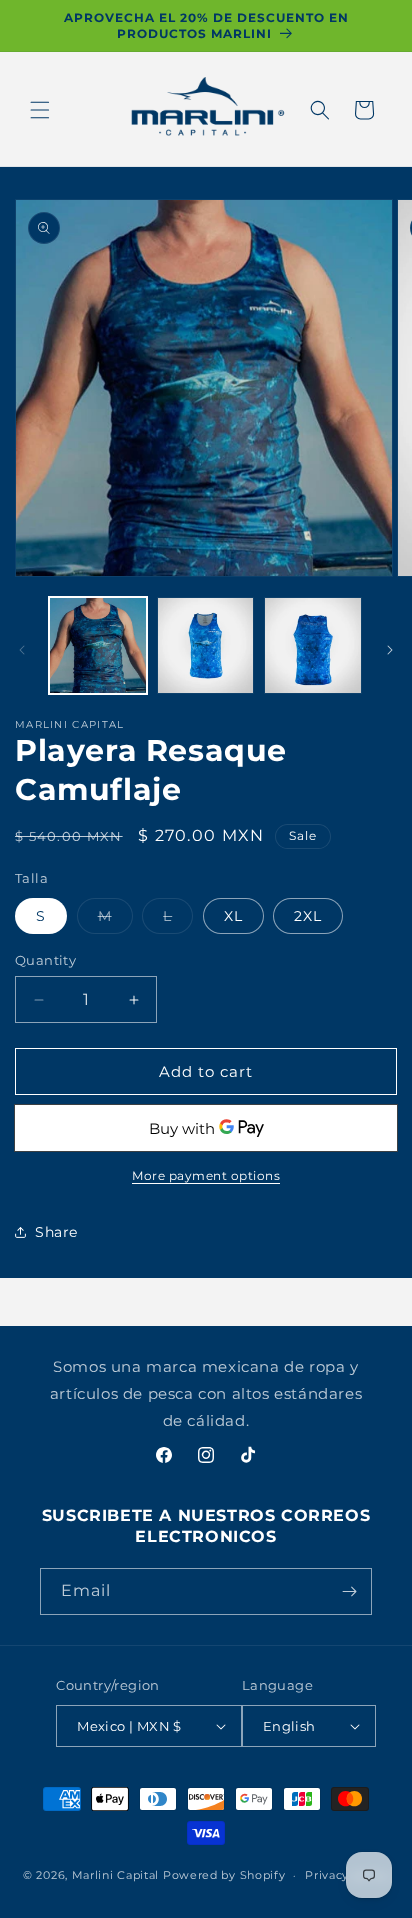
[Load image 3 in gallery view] (313, 646)
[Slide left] (22, 650)
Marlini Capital (116, 1875)
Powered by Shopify (224, 1875)
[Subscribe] (349, 1591)
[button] (40, 110)
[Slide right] (390, 650)
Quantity (45, 960)
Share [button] (56, 1232)
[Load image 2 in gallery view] (206, 646)
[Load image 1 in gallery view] (98, 646)
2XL (308, 916)
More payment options (206, 1175)
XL (233, 916)
